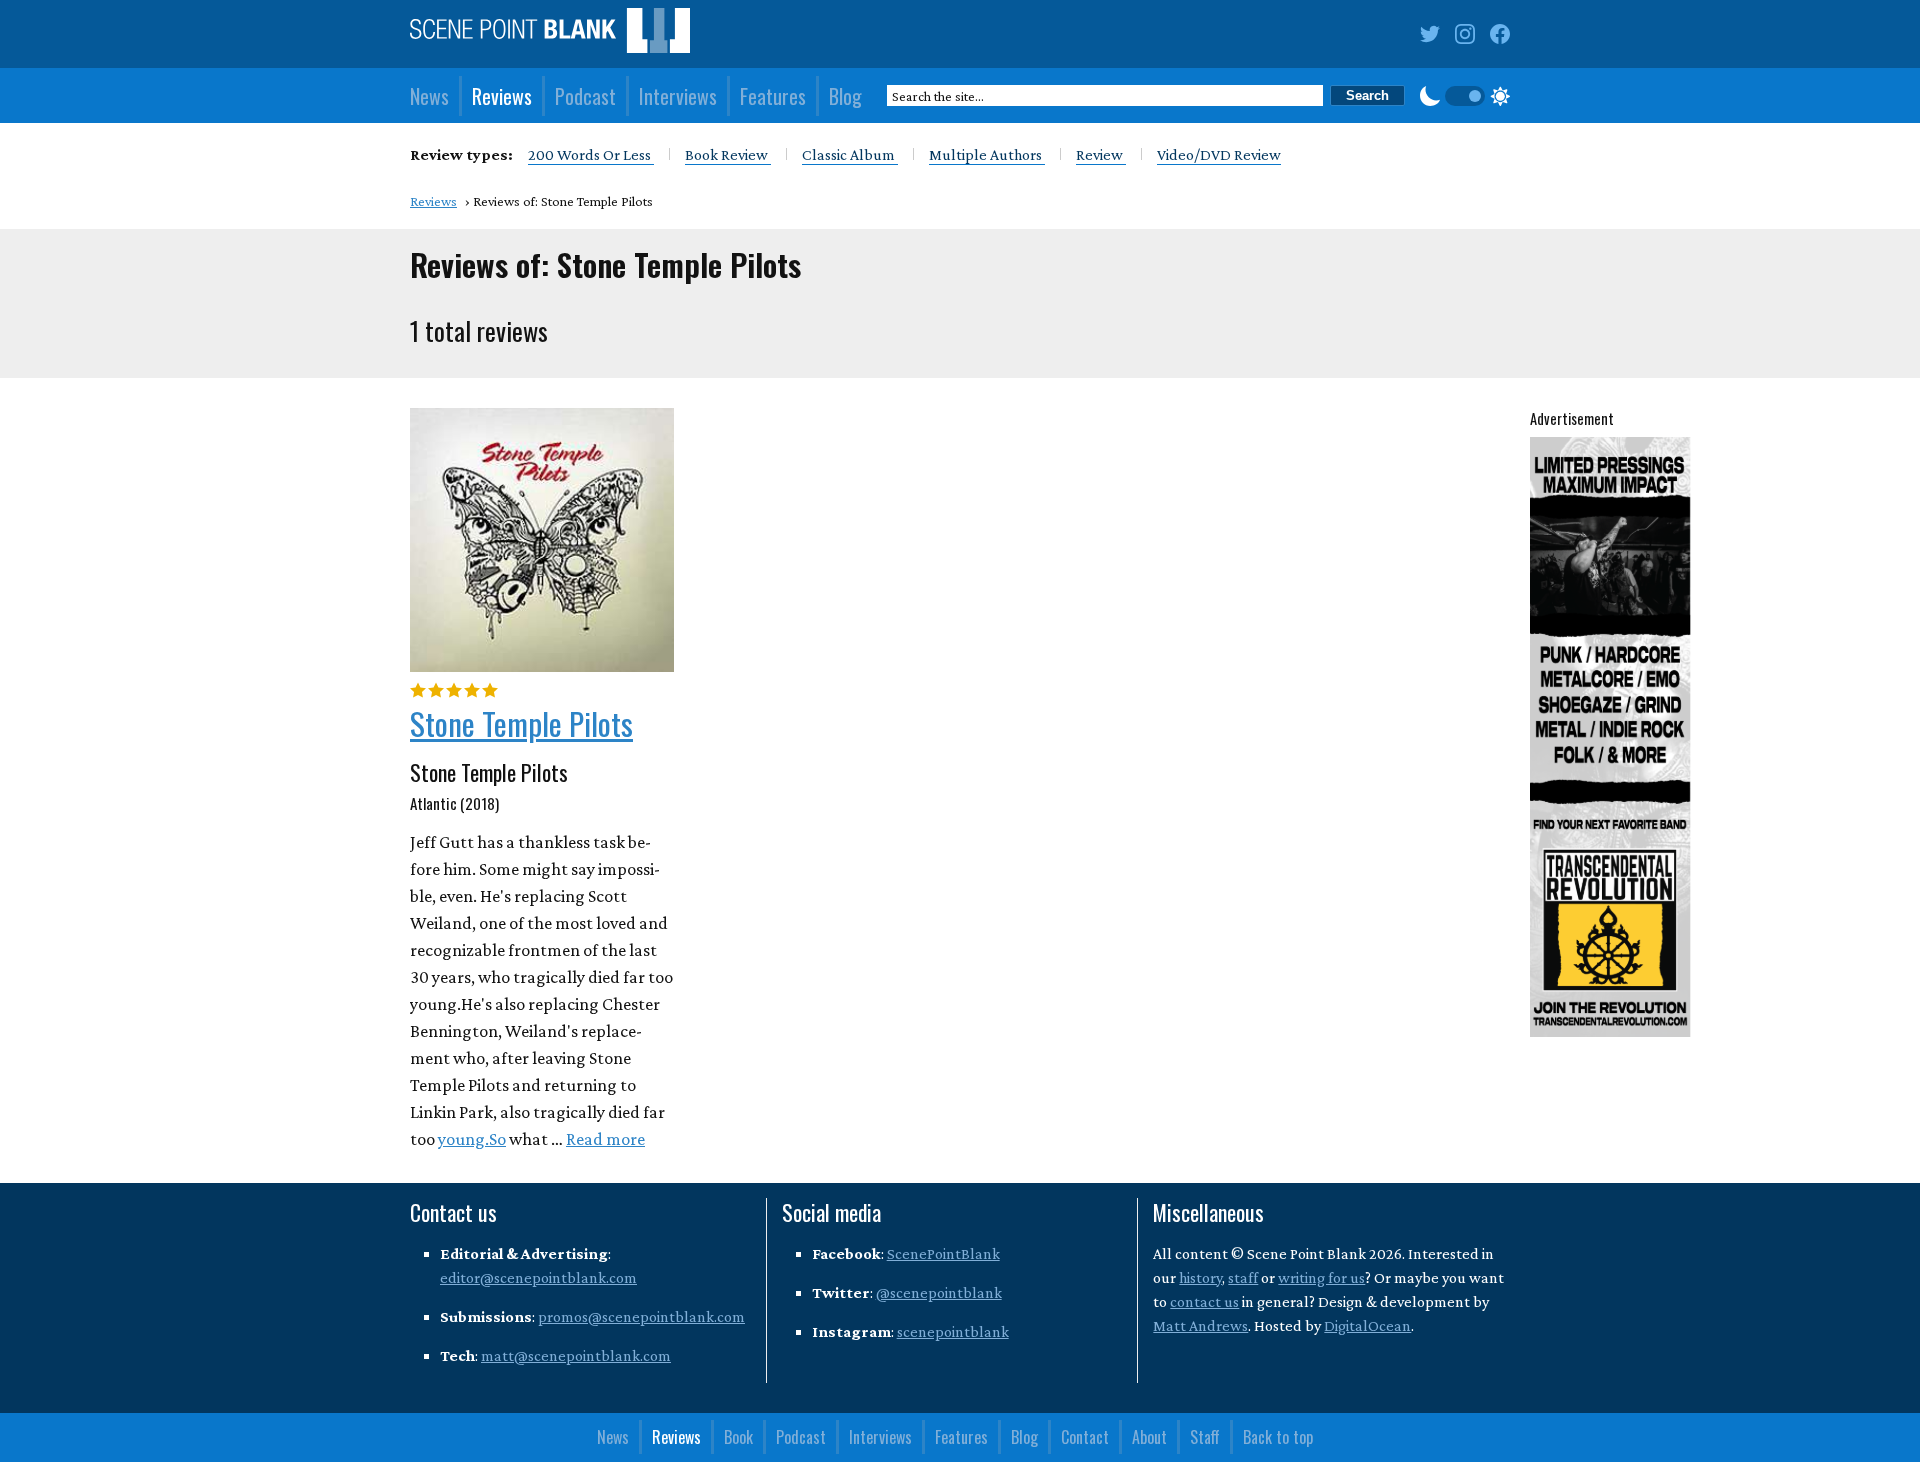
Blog (845, 96)
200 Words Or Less (591, 154)
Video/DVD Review (1219, 154)
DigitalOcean (1367, 1325)
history (1200, 1277)
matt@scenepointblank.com (576, 1355)
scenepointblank (953, 1331)
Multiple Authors (987, 154)
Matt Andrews (1200, 1325)
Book (738, 1437)
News (429, 96)
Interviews (678, 96)
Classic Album (850, 154)
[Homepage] (550, 34)
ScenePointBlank (943, 1253)
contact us (1204, 1301)
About (1149, 1437)
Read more (605, 1139)
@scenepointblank (939, 1292)
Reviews (502, 96)
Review (1101, 154)
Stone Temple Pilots (521, 723)
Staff (1205, 1437)
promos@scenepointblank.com (641, 1316)
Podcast (585, 96)
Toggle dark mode (1465, 96)
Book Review (728, 154)
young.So (472, 1139)
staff (1243, 1277)
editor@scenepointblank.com (538, 1277)
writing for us (1321, 1277)
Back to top (1278, 1437)
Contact (1085, 1437)
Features (773, 96)
